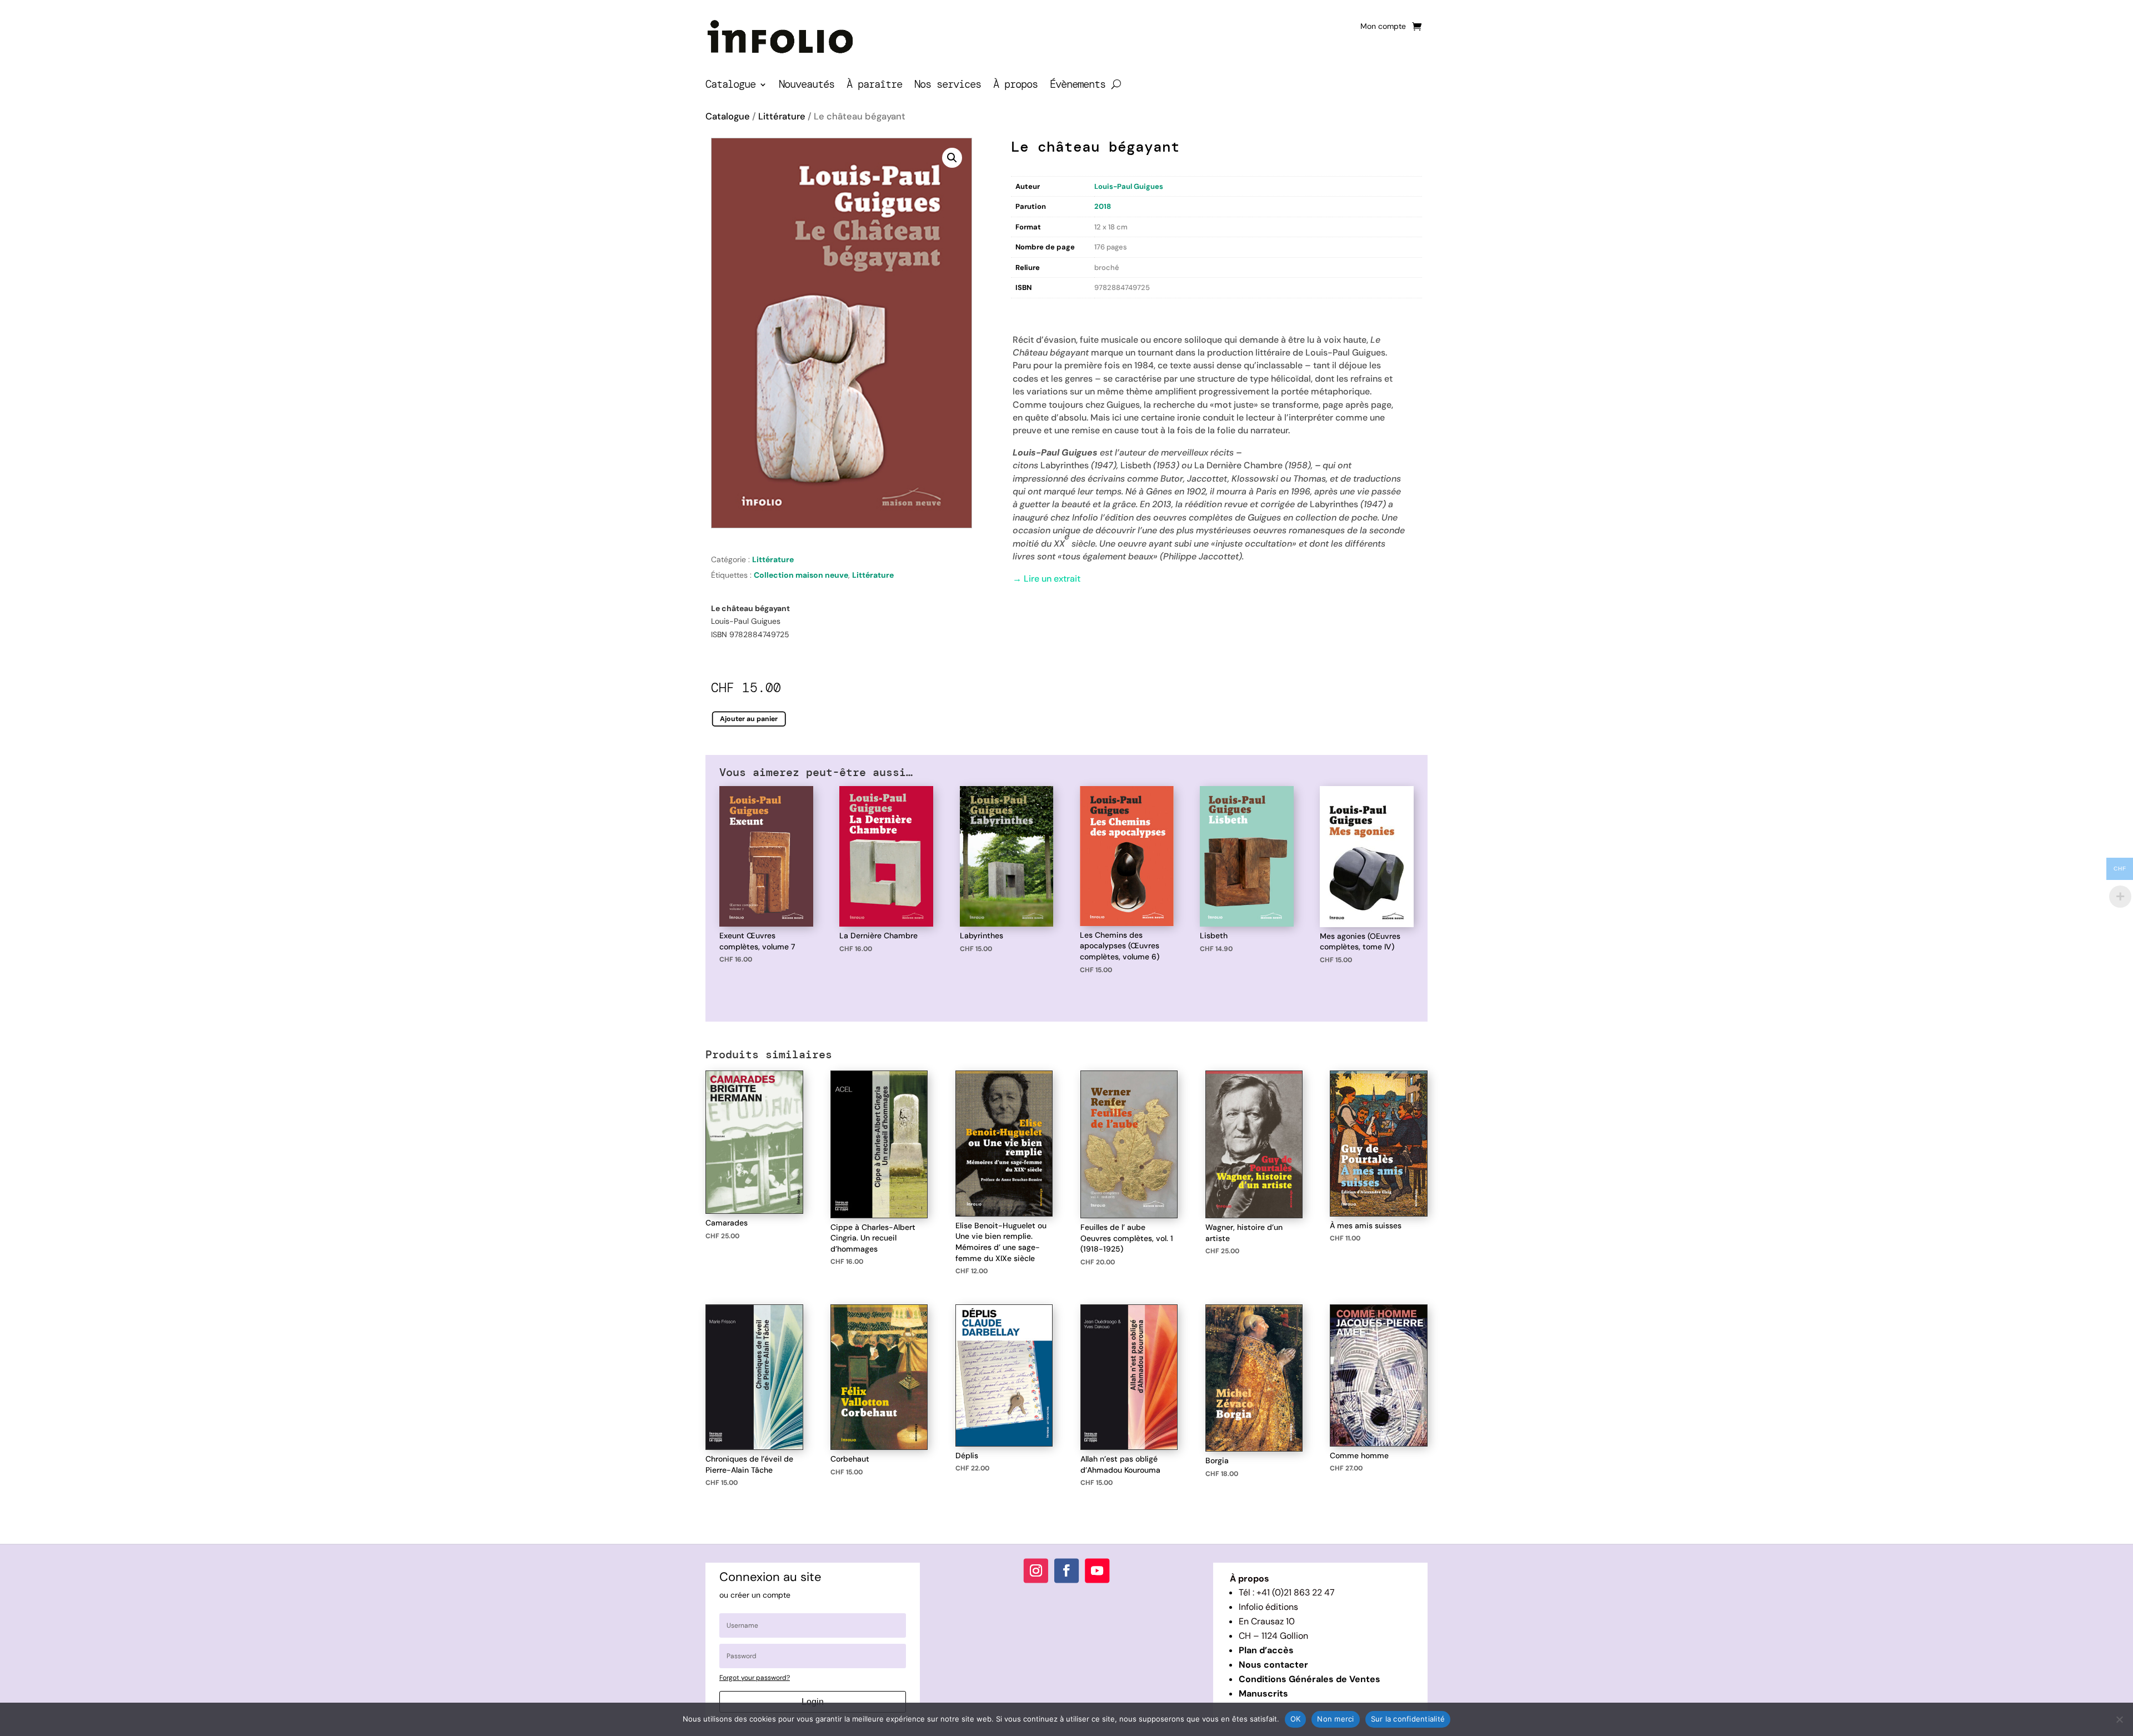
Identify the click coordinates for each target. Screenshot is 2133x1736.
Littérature (782, 116)
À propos (1015, 86)
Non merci (1335, 1719)
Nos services (948, 86)
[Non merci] (2119, 1719)
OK (1296, 1719)
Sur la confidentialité (1408, 1719)
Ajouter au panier (749, 719)
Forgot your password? (755, 1678)
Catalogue (730, 86)
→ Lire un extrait (1047, 579)
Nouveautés (807, 86)
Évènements (1078, 86)
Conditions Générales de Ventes (1310, 1679)
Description (1034, 310)
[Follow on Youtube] (1097, 1571)
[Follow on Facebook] (1066, 1571)
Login (813, 1702)
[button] (952, 158)
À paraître (874, 86)
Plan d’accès (1266, 1650)
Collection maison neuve (801, 575)
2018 (1103, 206)
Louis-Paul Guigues (1129, 186)
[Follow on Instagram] (1036, 1571)
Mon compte (1383, 27)
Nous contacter (1273, 1665)
